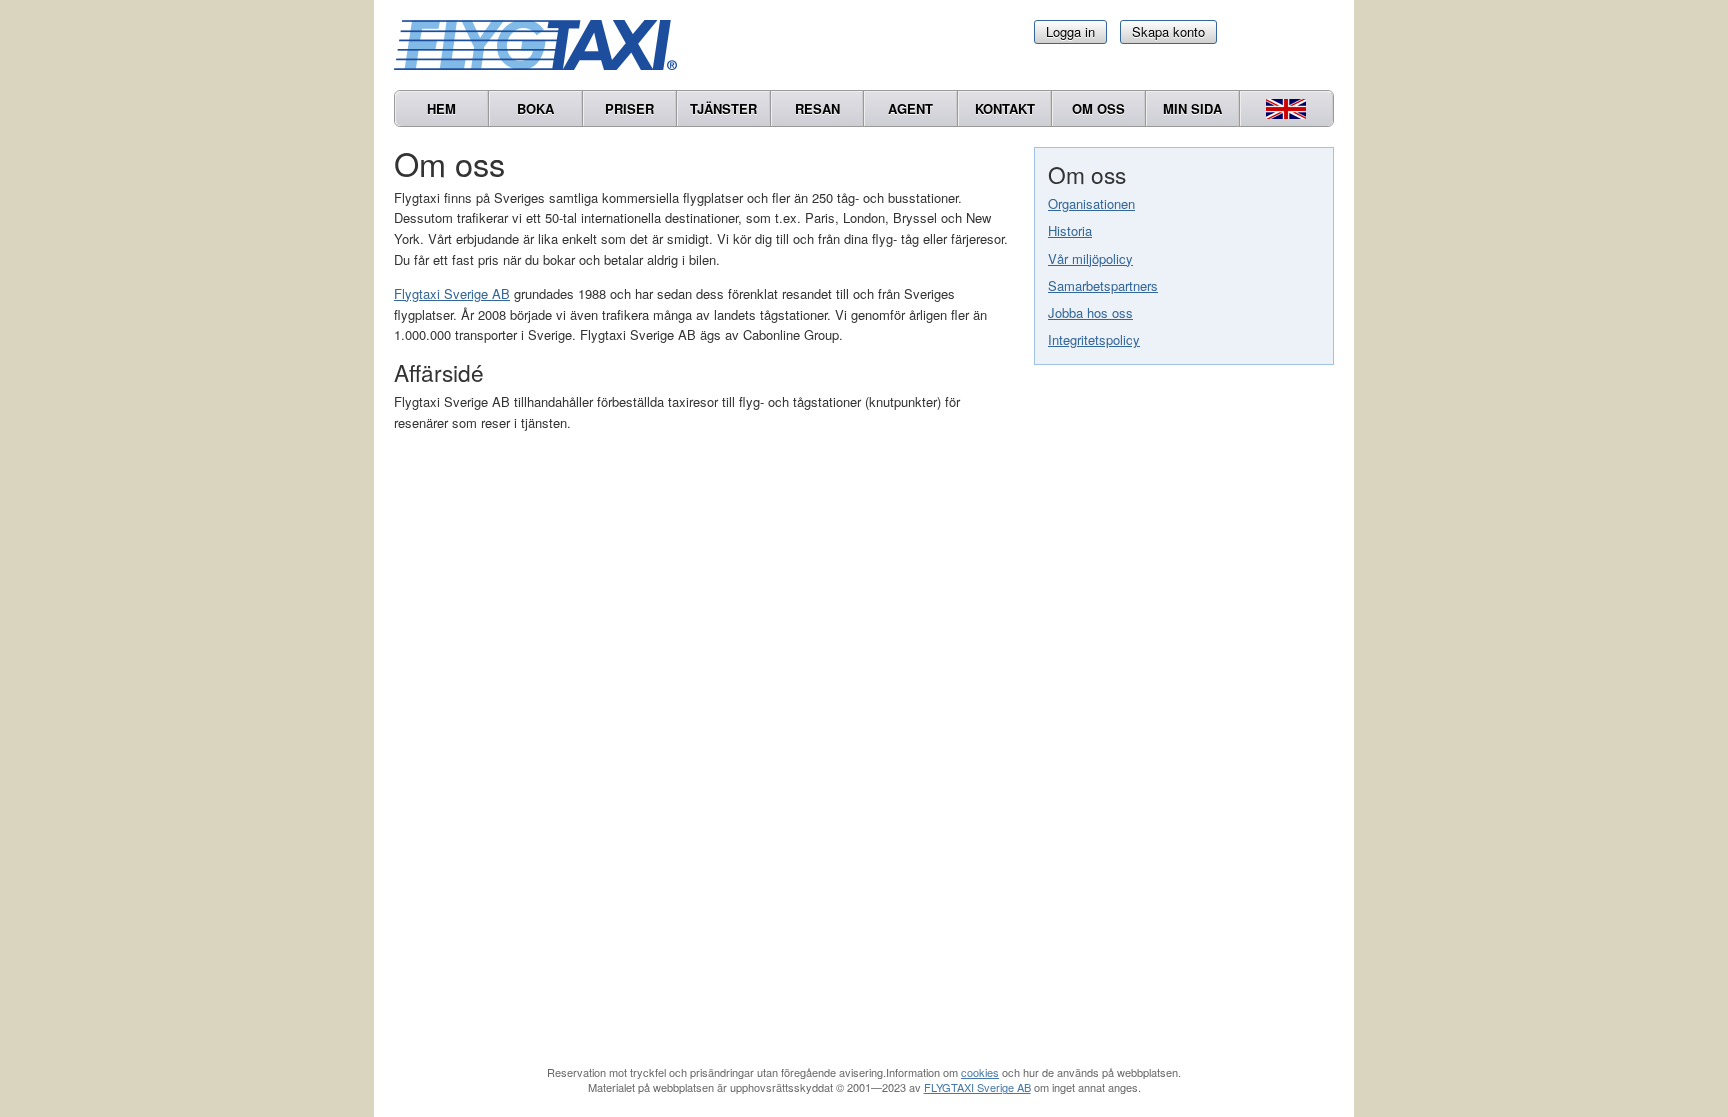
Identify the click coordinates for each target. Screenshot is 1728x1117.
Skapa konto (1168, 31)
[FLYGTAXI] (544, 45)
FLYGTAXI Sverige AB (977, 1087)
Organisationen (1091, 203)
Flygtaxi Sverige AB (452, 293)
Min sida (1192, 108)
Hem (441, 108)
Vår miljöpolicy (1090, 258)
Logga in (1070, 31)
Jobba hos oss (1090, 312)
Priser (629, 108)
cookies (980, 1072)
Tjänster (723, 108)
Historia (1070, 230)
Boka (535, 108)
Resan (817, 108)
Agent (910, 108)
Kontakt (1005, 108)
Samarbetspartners (1103, 285)
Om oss (1098, 108)
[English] (1286, 108)
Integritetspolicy (1094, 339)
